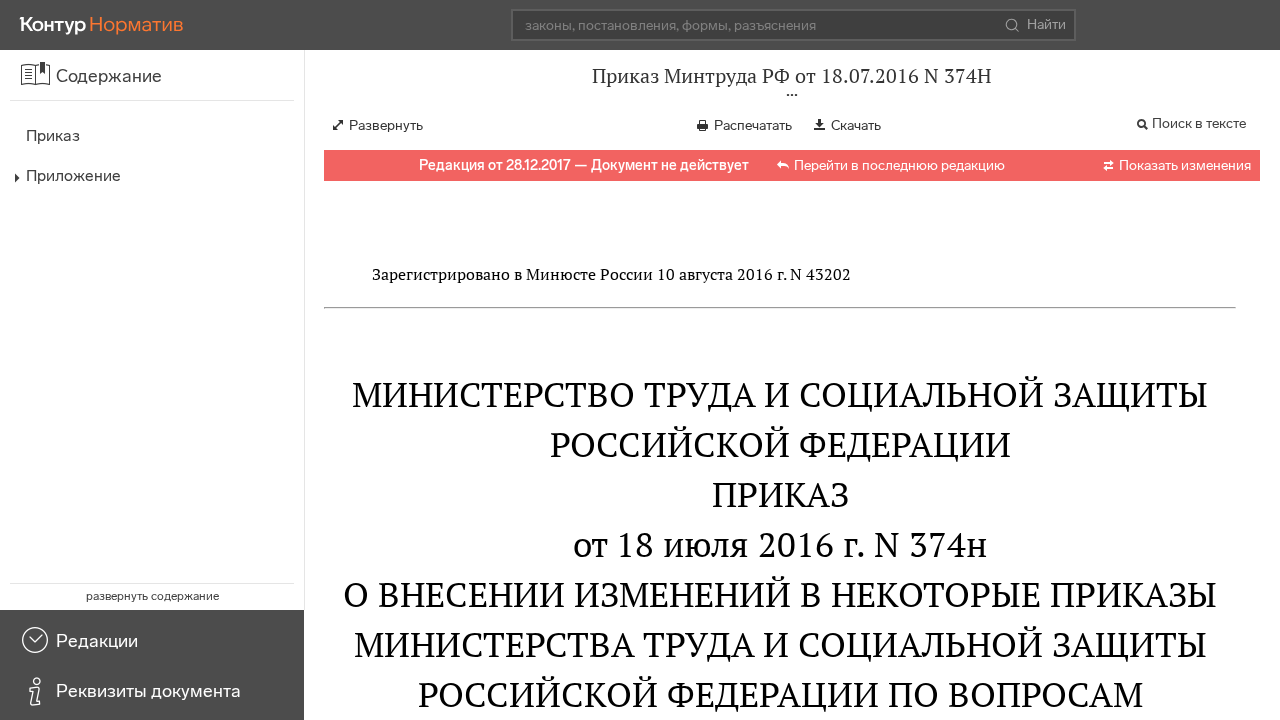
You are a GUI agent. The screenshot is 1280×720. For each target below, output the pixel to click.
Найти (1046, 24)
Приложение (73, 175)
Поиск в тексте (1199, 123)
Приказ (53, 135)
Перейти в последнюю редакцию (899, 165)
